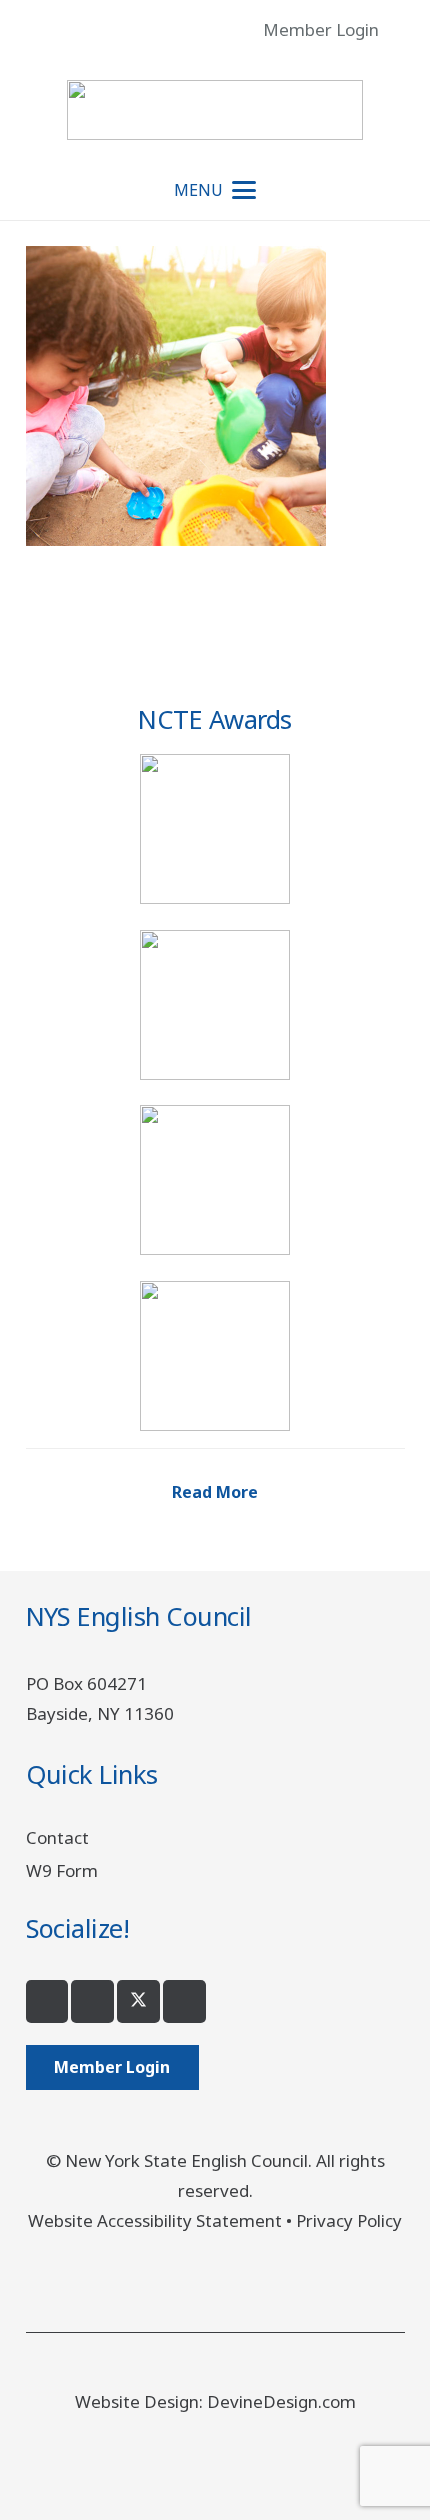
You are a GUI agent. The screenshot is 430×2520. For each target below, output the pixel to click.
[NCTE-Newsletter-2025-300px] (215, 1180)
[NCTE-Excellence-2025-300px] (215, 829)
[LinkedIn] (184, 2001)
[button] (401, 30)
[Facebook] (47, 2001)
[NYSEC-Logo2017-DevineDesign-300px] (214, 110)
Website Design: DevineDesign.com (215, 2401)
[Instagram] (92, 2001)
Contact (57, 1837)
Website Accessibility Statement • (162, 2220)
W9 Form (62, 1870)
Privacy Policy (349, 2220)
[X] (138, 2001)
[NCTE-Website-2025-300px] (215, 1356)
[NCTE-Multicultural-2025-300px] (215, 1005)
